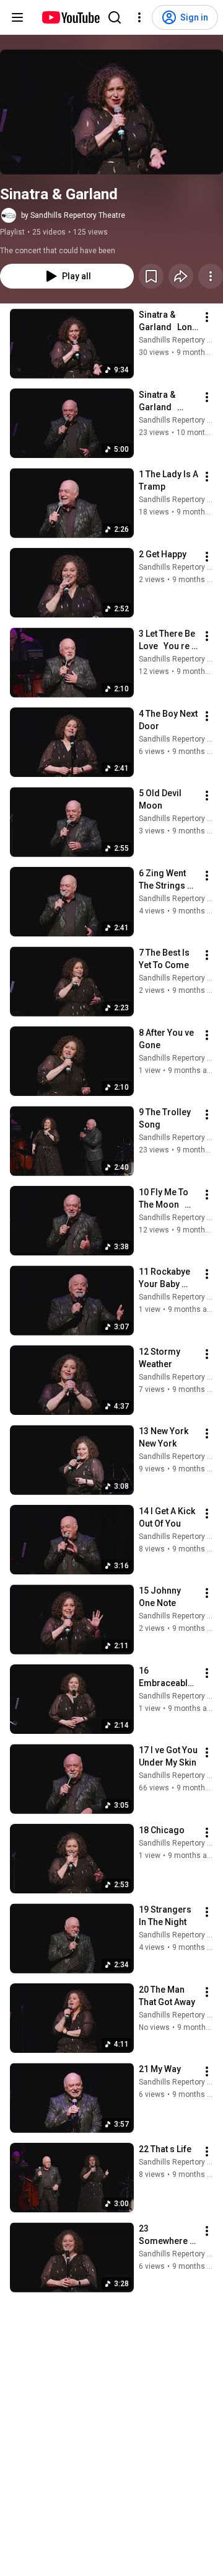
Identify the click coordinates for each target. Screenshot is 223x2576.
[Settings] (139, 17)
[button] (111, 112)
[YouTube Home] (70, 17)
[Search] (115, 17)
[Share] (181, 276)
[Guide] (17, 17)
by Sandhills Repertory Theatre (73, 215)
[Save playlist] (151, 276)
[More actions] (211, 276)
